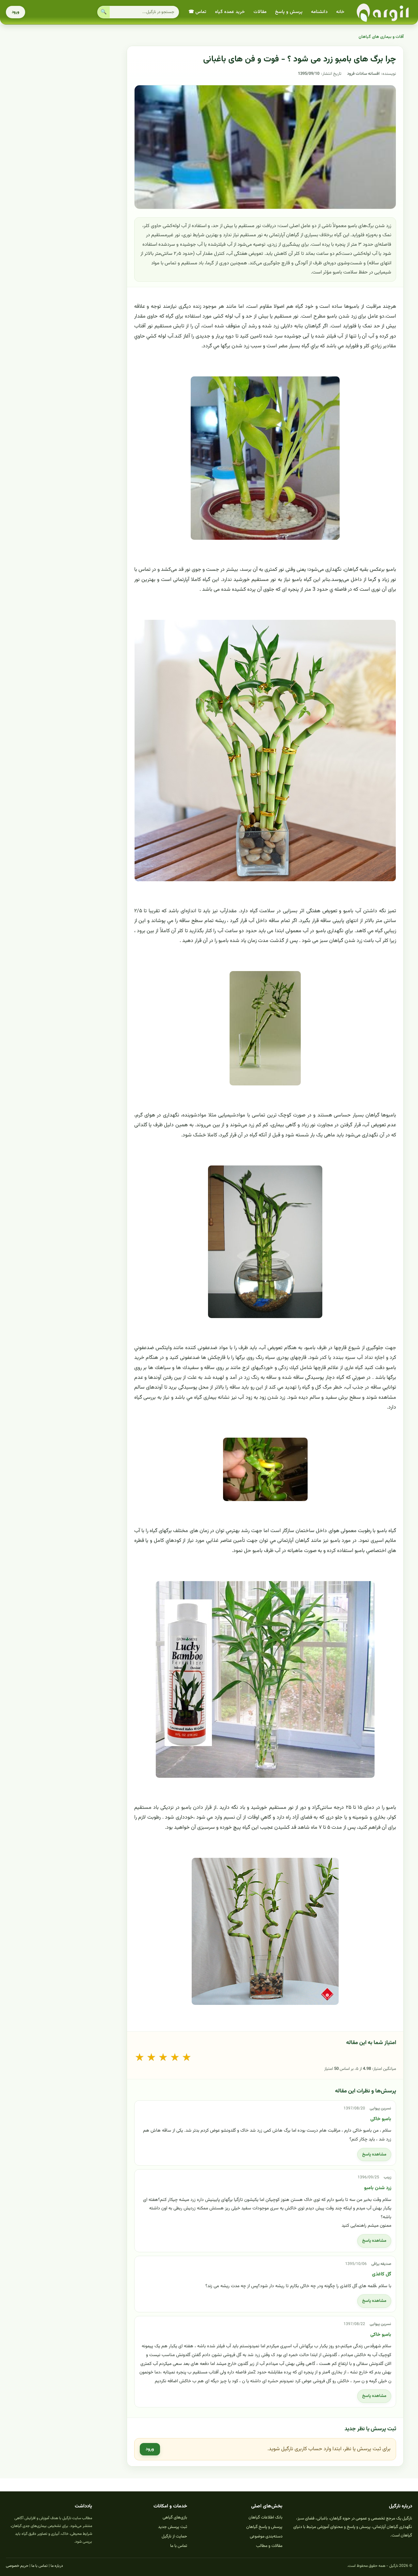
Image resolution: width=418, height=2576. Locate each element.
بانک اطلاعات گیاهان (265, 2518)
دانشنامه (319, 12)
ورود (16, 12)
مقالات (260, 12)
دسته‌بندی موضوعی (266, 2536)
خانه (340, 12)
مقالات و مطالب (269, 2546)
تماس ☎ (197, 12)
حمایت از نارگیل (174, 2536)
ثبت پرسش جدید (173, 2527)
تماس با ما (179, 2546)
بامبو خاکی (381, 2119)
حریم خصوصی (17, 2566)
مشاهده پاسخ (374, 2155)
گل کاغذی (382, 2274)
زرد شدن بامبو (378, 2188)
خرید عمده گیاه (230, 12)
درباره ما (57, 2566)
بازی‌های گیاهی (175, 2518)
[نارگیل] (383, 12)
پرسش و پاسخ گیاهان (264, 2527)
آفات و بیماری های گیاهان (381, 37)
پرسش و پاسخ (289, 12)
